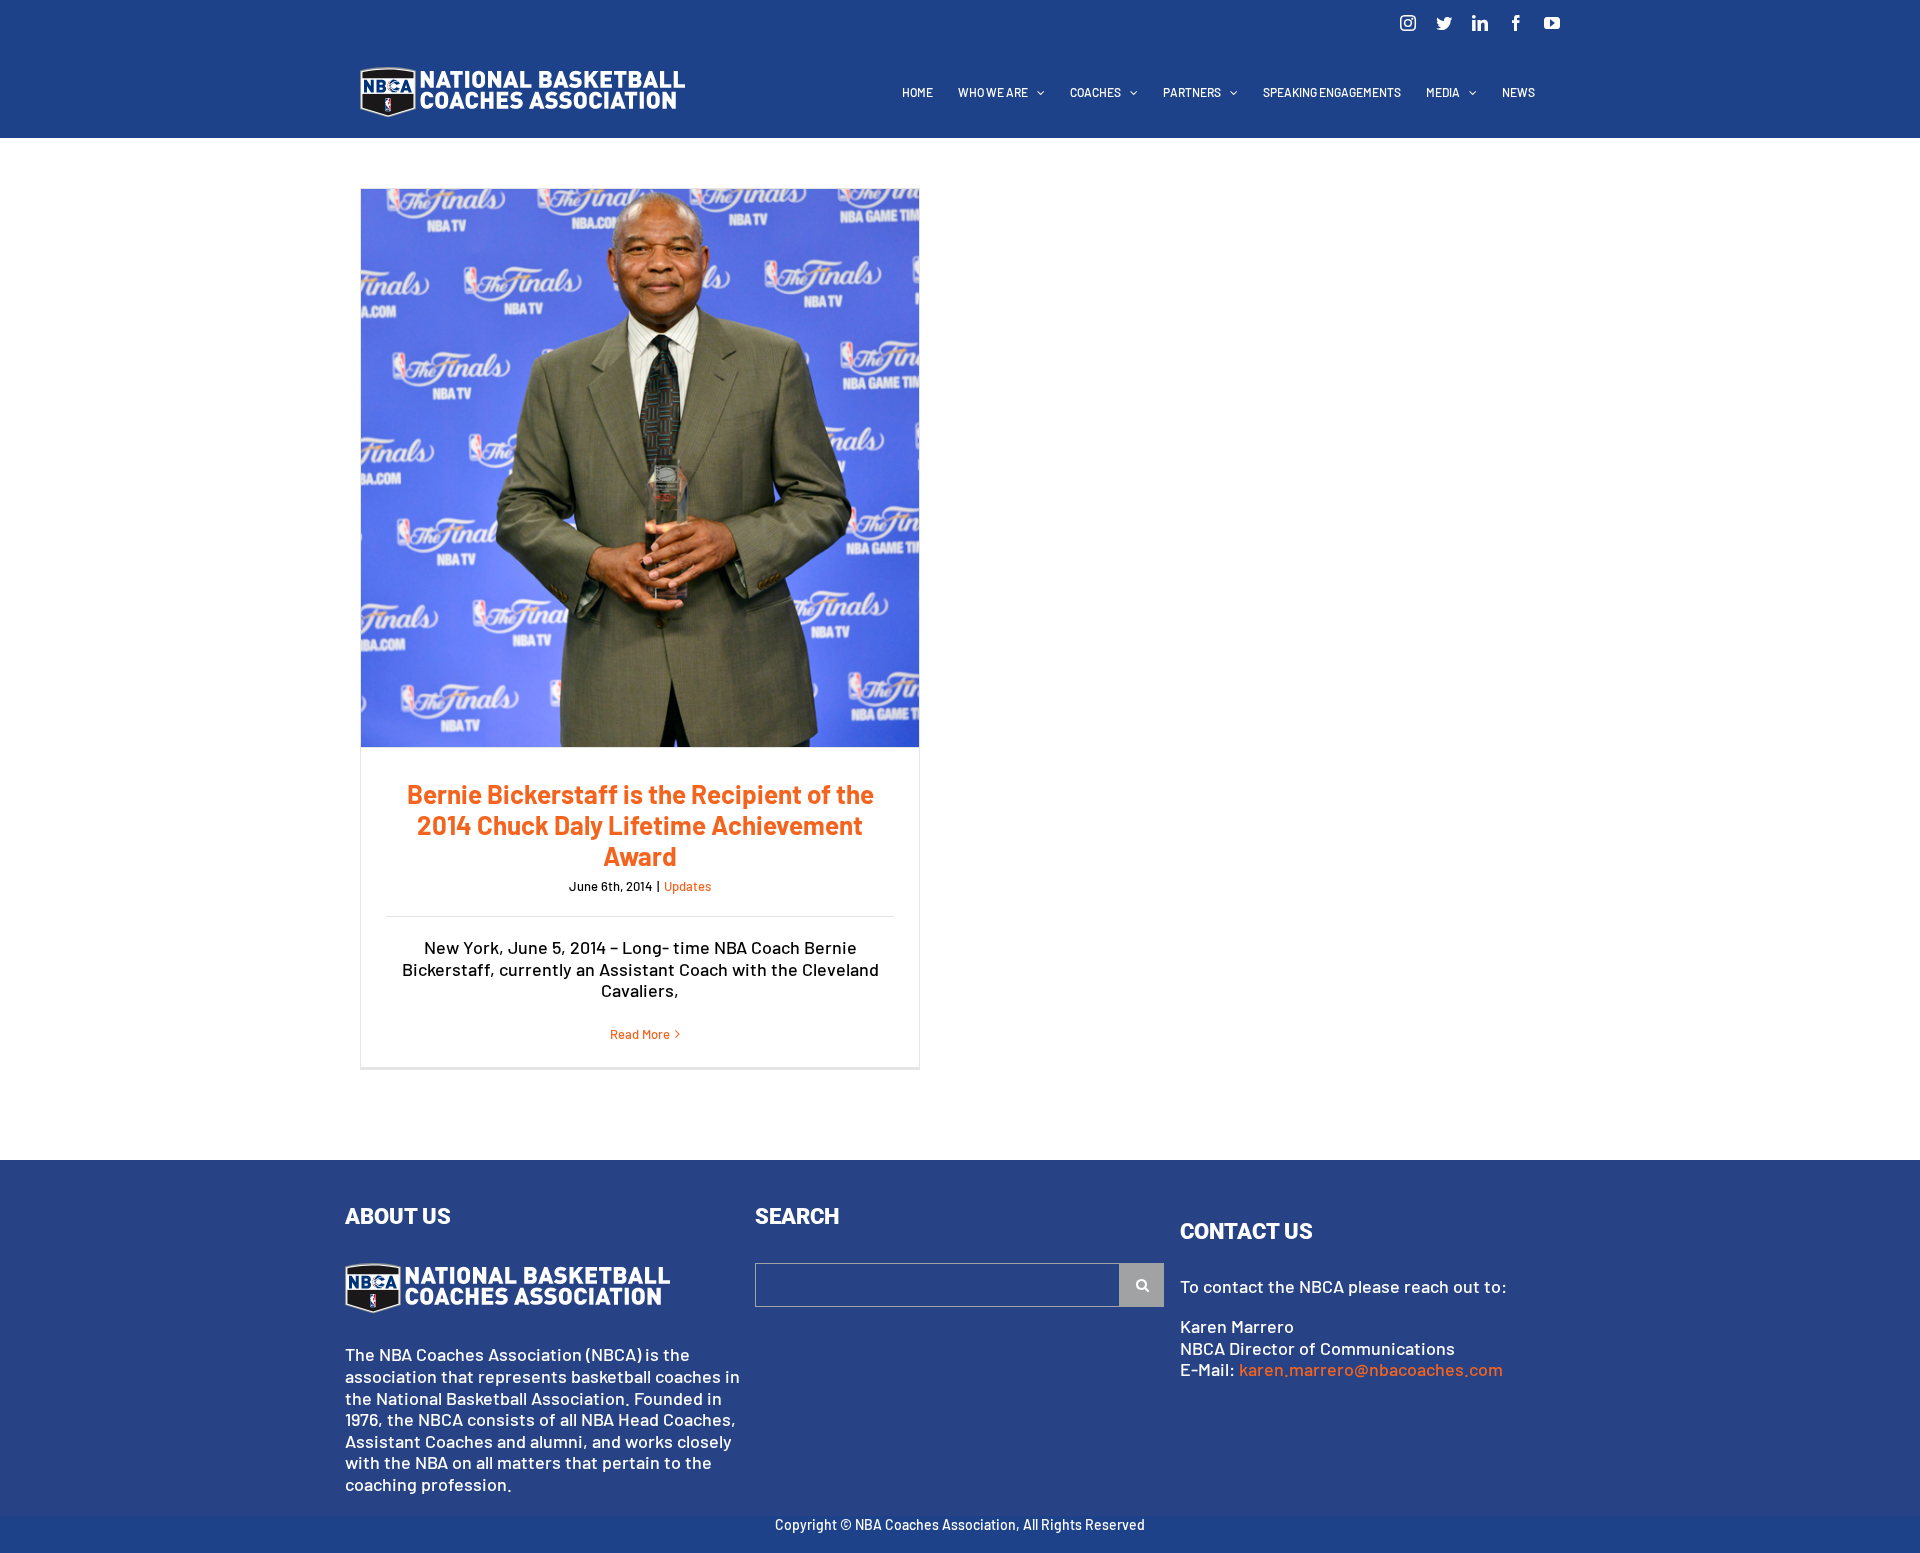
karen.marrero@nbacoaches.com (1371, 1369)
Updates (687, 886)
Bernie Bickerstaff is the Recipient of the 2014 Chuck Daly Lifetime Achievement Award (640, 468)
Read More (640, 1034)
